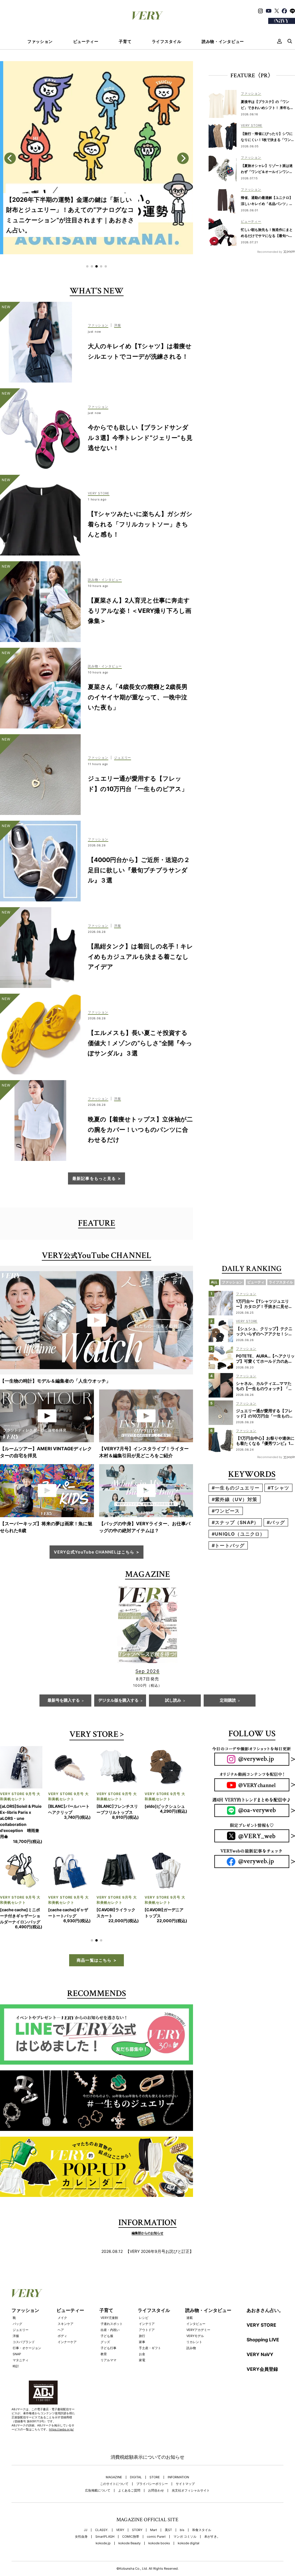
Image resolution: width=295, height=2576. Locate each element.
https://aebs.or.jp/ (61, 2405)
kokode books (159, 2519)
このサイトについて (114, 2460)
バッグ (17, 2300)
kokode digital (189, 2519)
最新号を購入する (64, 1701)
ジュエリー (21, 2306)
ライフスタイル (167, 42)
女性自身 (81, 2512)
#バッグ (276, 1522)
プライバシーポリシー (152, 2460)
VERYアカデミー (198, 2306)
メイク (62, 2293)
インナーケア (67, 2318)
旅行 (142, 2312)
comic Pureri (156, 2512)
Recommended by (270, 252)
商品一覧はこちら (94, 1936)
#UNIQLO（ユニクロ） (238, 1534)
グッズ (105, 2318)
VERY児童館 (109, 2293)
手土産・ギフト (150, 2324)
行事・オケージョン (27, 2324)
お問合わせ (156, 2466)
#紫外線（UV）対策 (235, 1499)
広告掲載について (98, 2466)
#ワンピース (226, 1511)
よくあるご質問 (129, 2466)
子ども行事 (108, 2324)
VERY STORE (94, 1735)
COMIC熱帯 (131, 2512)
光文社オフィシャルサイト (191, 2466)
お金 (142, 2330)
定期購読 (228, 1701)
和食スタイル (202, 2506)
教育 (104, 2330)
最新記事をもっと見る (94, 1178)
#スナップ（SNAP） (235, 1522)
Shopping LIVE (263, 2315)
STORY (137, 2506)
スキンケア (66, 2300)
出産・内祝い (110, 2306)
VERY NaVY (260, 2330)
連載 (190, 2293)
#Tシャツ (278, 1488)
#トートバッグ (228, 1545)
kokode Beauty (129, 2519)
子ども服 (107, 2312)
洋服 (16, 2312)
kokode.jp (103, 2519)
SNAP (17, 2330)
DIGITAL (136, 2453)
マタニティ (21, 2336)
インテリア (147, 2300)
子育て (125, 42)
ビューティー (86, 42)
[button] (87, 266)
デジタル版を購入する (118, 1701)
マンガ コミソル (185, 2512)
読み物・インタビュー (223, 42)
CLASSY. (102, 2506)
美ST (168, 2506)
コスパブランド (24, 2318)
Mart (154, 2506)
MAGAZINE (114, 2453)
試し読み (173, 1701)
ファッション (40, 42)
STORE (155, 2453)
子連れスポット (112, 2300)
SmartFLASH (105, 2512)
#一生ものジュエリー (236, 1488)
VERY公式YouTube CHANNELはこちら (94, 1552)
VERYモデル (195, 2312)
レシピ (144, 2293)
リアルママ (108, 2336)
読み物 (191, 2324)
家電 (142, 2336)
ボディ (62, 2312)
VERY (120, 2506)
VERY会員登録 (262, 2345)
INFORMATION (178, 2453)
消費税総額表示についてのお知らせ (147, 2433)
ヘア (61, 2306)
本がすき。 (212, 2512)
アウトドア (147, 2306)
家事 (142, 2318)
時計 (16, 2342)
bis (182, 2506)
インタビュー (196, 2300)
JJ (86, 2506)
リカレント (194, 2318)
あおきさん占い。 (265, 2286)
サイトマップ (185, 2460)
